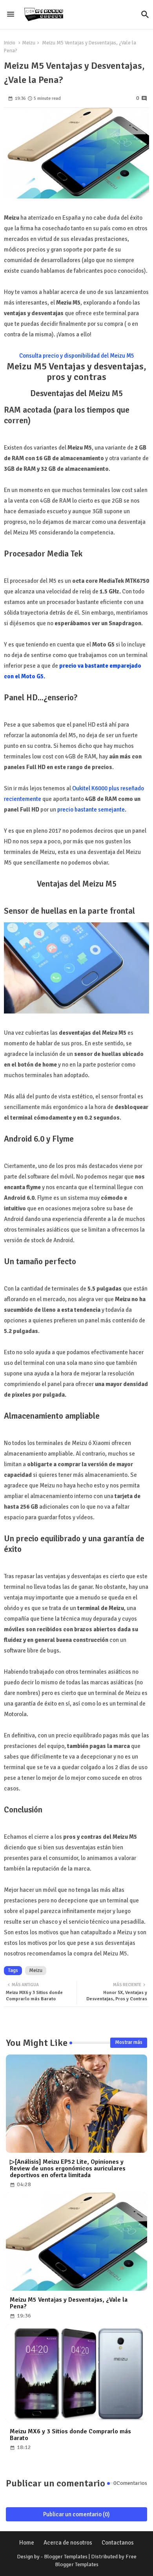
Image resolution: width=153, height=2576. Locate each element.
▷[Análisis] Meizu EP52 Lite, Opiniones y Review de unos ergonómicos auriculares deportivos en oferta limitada (68, 2169)
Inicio (10, 43)
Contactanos (118, 2543)
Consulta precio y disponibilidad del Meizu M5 (77, 356)
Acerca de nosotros (68, 2543)
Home (27, 2543)
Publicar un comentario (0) (76, 2514)
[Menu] (11, 15)
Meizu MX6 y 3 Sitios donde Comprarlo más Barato (70, 2435)
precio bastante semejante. (92, 810)
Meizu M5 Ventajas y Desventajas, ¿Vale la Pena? (69, 2303)
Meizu (29, 43)
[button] (145, 15)
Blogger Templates (66, 2557)
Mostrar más (129, 2042)
